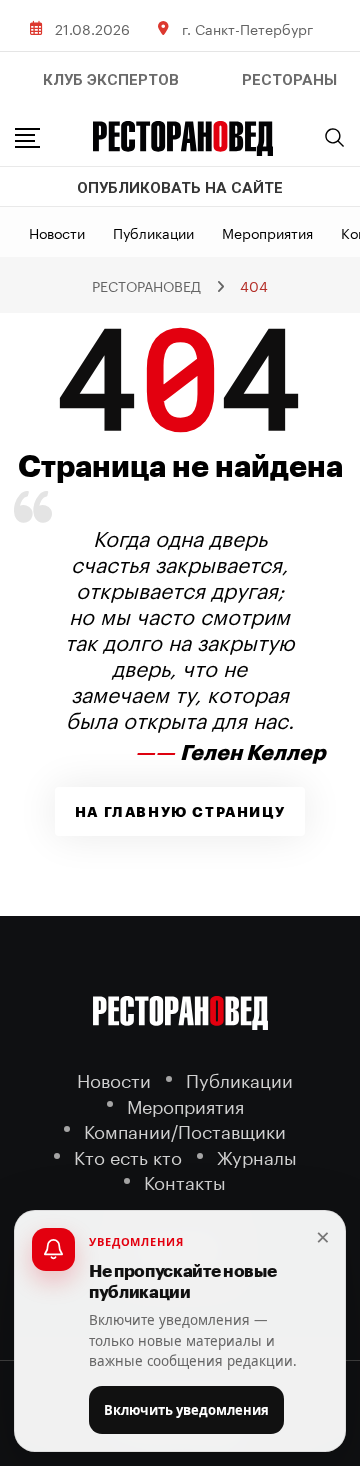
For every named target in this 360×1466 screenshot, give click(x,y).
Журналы (257, 1155)
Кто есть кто (128, 1155)
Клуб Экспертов (111, 80)
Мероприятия (267, 232)
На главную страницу (180, 812)
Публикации (153, 232)
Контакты (185, 1180)
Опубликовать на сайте (180, 188)
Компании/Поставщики (185, 1129)
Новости (57, 232)
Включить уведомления (186, 1410)
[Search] (335, 137)
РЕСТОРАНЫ (289, 80)
